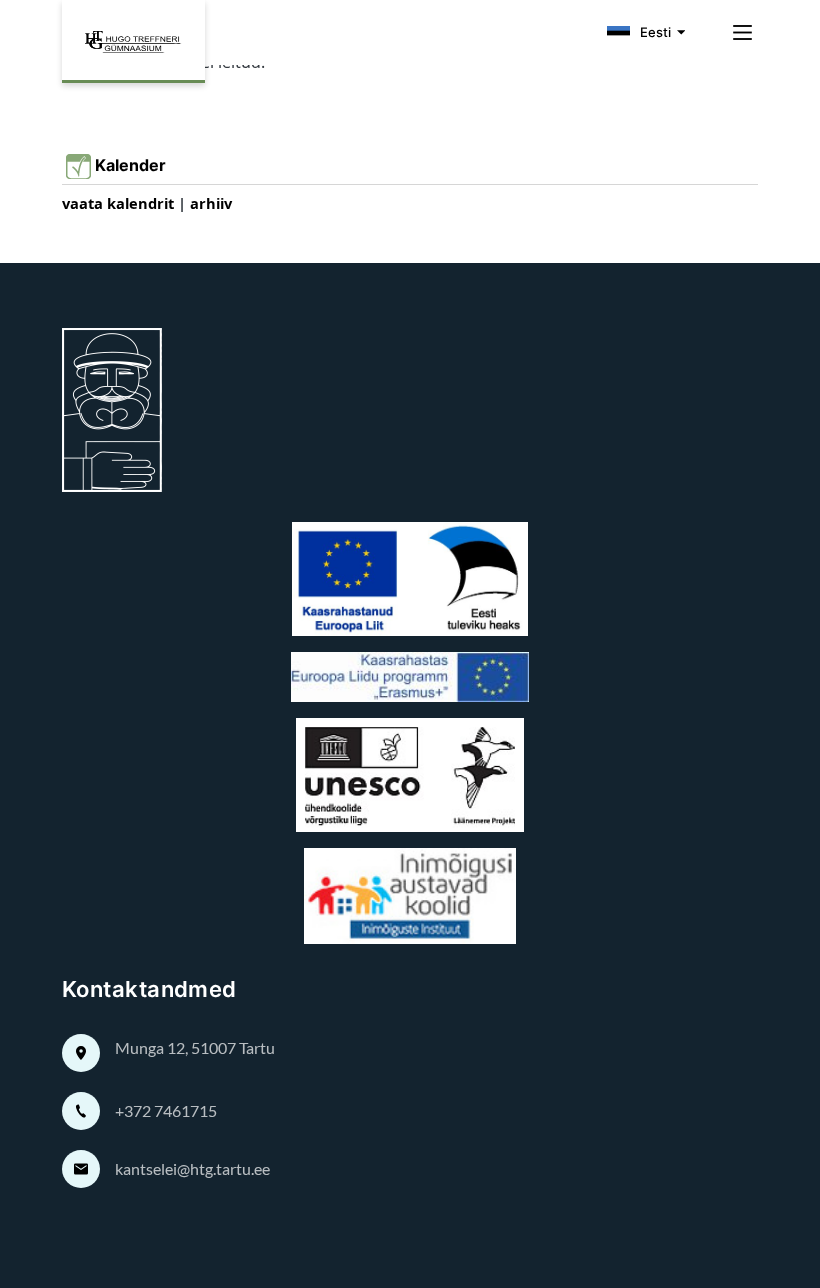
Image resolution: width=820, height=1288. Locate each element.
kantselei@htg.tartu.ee (192, 1168)
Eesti (655, 32)
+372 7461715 (166, 1110)
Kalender (134, 165)
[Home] (133, 41)
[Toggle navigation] (736, 32)
